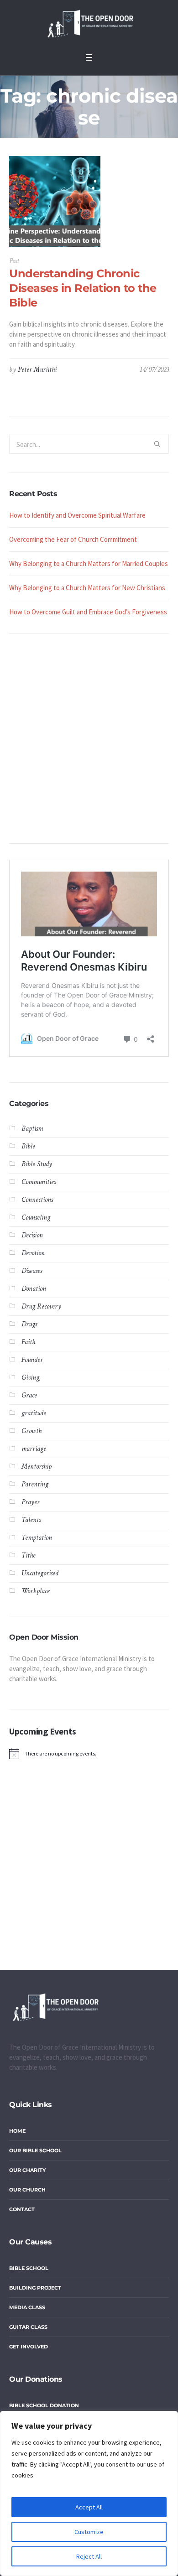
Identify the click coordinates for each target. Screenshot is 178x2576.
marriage (34, 1449)
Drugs (29, 1324)
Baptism (32, 1129)
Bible (28, 1146)
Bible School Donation (44, 2405)
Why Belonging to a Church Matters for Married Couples (89, 563)
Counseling (36, 1218)
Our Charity (27, 2170)
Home (17, 2131)
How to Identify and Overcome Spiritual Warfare (77, 515)
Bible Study (37, 1164)
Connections (37, 1200)
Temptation (37, 1538)
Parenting (35, 1484)
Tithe (29, 1555)
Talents (31, 1520)
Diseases (32, 1271)
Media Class (27, 2307)
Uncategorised (40, 1573)
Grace (29, 1395)
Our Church (27, 2190)
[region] (89, 2493)
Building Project (35, 2288)
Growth (31, 1431)
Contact (22, 2209)
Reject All (89, 2556)
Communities (39, 1182)
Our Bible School (35, 2150)
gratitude (34, 1413)
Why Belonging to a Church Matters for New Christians (87, 588)
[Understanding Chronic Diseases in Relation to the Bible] (55, 202)
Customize (89, 2532)
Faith (28, 1342)
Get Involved (29, 2347)
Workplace (36, 1591)
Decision (32, 1235)
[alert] (89, 1754)
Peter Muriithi (37, 370)
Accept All (89, 2507)
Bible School (29, 2268)
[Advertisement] (89, 738)
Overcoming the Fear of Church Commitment (73, 539)
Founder (32, 1360)
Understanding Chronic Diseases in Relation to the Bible (83, 288)
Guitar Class (28, 2327)
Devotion (33, 1253)
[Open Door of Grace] (89, 24)
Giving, (31, 1378)
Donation (34, 1289)
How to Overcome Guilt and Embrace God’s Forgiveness (88, 612)
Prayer (31, 1502)
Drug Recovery (41, 1306)
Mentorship (37, 1467)
